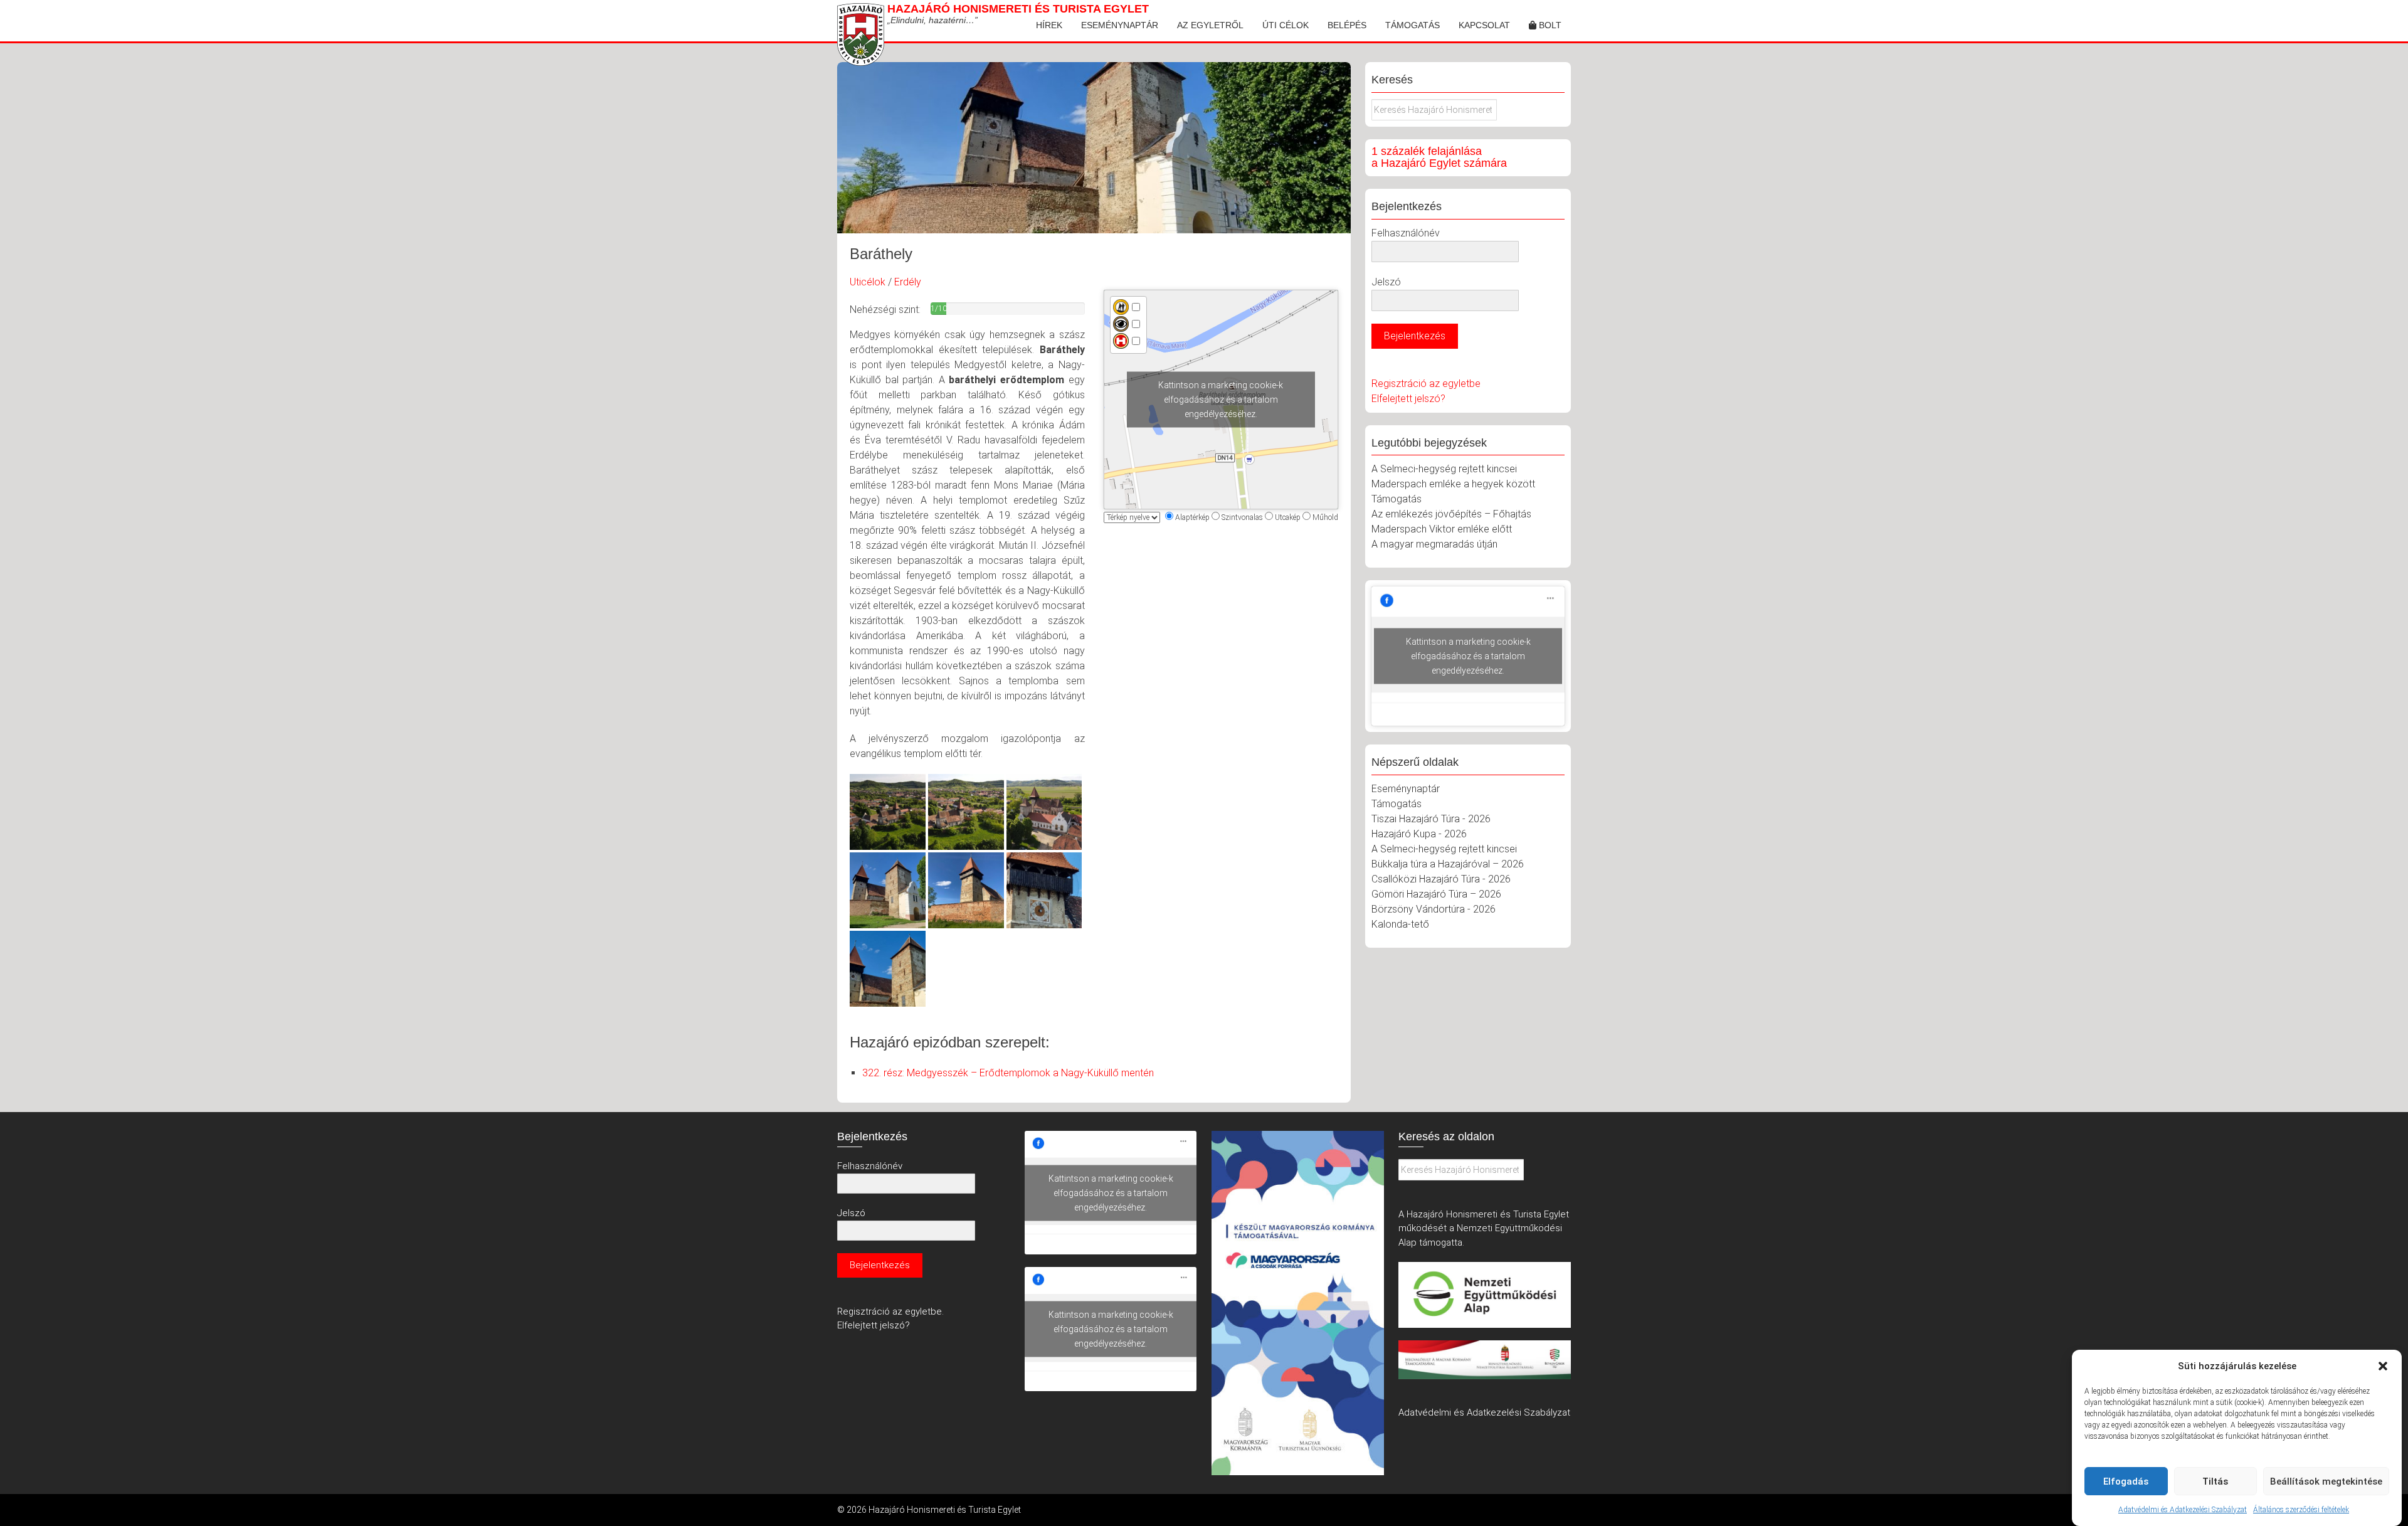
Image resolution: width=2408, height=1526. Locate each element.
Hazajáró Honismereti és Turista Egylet (1018, 9)
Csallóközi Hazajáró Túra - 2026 (1441, 879)
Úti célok (1286, 25)
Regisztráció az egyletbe (1426, 384)
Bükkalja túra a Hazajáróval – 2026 (1448, 864)
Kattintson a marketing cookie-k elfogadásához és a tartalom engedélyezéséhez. (1221, 400)
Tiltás (2215, 1481)
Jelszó (1386, 282)
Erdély (908, 282)
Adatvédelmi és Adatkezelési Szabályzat (2183, 1510)
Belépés (1347, 25)
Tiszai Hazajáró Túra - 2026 (1431, 819)
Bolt (1549, 25)
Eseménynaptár (1120, 25)
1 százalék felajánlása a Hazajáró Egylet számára (1439, 157)
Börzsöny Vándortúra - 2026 (1434, 909)
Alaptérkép (1192, 517)
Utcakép (1288, 517)
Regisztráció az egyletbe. (890, 1311)
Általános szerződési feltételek (2301, 1510)
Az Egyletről (1210, 25)
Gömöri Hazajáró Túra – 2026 (1436, 894)
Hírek (1049, 25)
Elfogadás (2126, 1481)
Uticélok (868, 282)
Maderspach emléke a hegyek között (1453, 484)
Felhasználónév (1406, 233)
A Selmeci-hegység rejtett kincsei (1444, 469)
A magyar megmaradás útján (1434, 544)
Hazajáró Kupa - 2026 (1419, 834)
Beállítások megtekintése (2326, 1481)
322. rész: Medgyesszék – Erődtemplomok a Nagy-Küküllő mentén (1008, 1073)
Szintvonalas (1242, 517)
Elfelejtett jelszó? (1408, 399)
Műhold (1325, 517)
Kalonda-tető (1400, 924)
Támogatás (1413, 25)
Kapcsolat (1484, 25)
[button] (2383, 1366)
